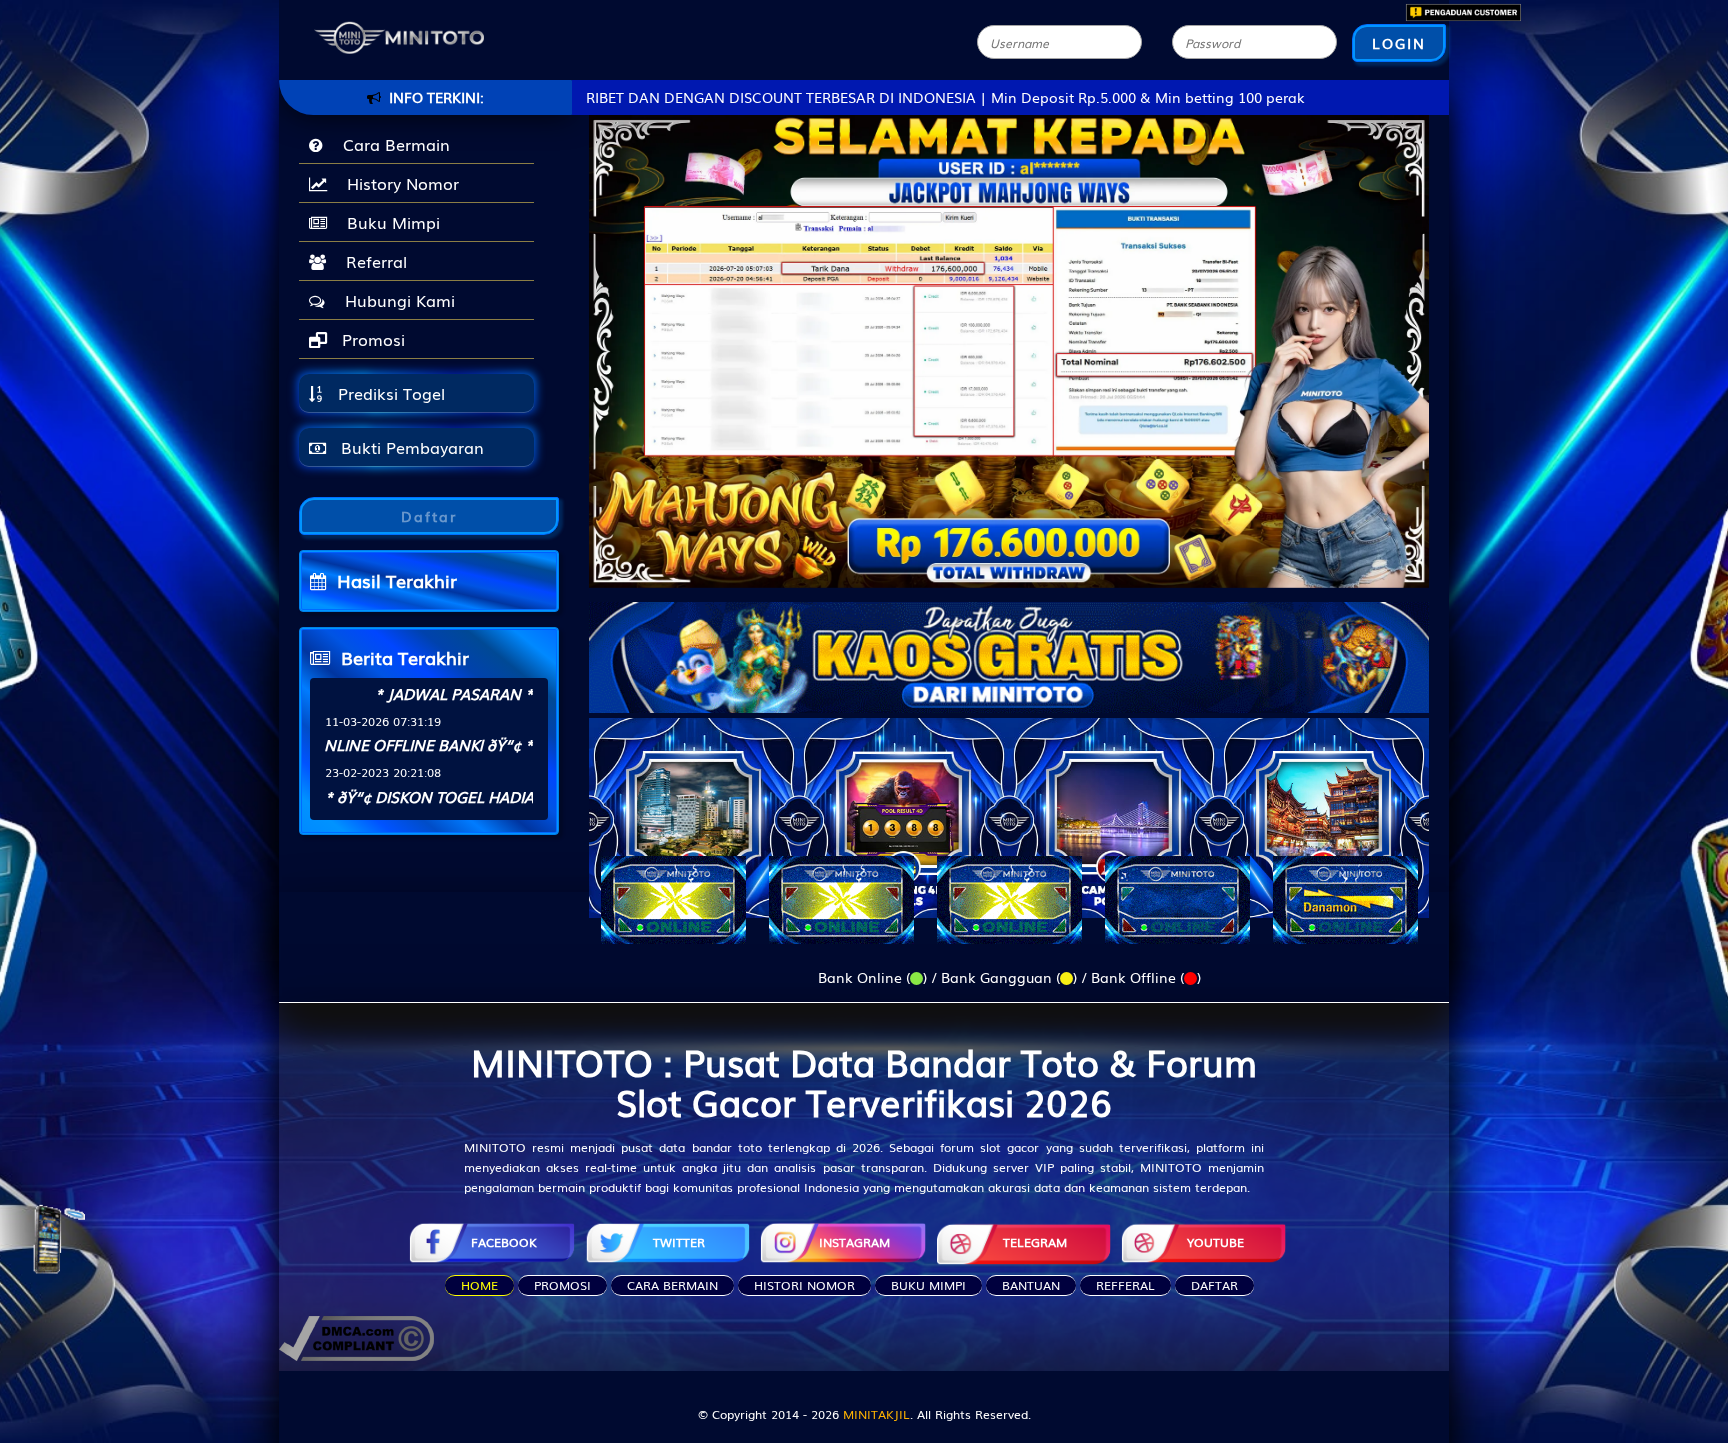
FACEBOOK (504, 1242)
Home (479, 1285)
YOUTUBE (1215, 1242)
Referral (371, 261)
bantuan (1031, 1285)
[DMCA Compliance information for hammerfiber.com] (356, 1336)
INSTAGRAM (854, 1242)
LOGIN (1399, 43)
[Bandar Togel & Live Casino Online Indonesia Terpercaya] (1009, 645)
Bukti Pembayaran (410, 447)
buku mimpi (928, 1285)
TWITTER (679, 1242)
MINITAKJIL (876, 1414)
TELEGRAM (1035, 1242)
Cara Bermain (391, 144)
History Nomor (398, 183)
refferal (1125, 1285)
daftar (1214, 1285)
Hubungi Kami (395, 300)
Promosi (371, 339)
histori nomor (804, 1285)
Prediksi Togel (389, 393)
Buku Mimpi (388, 222)
